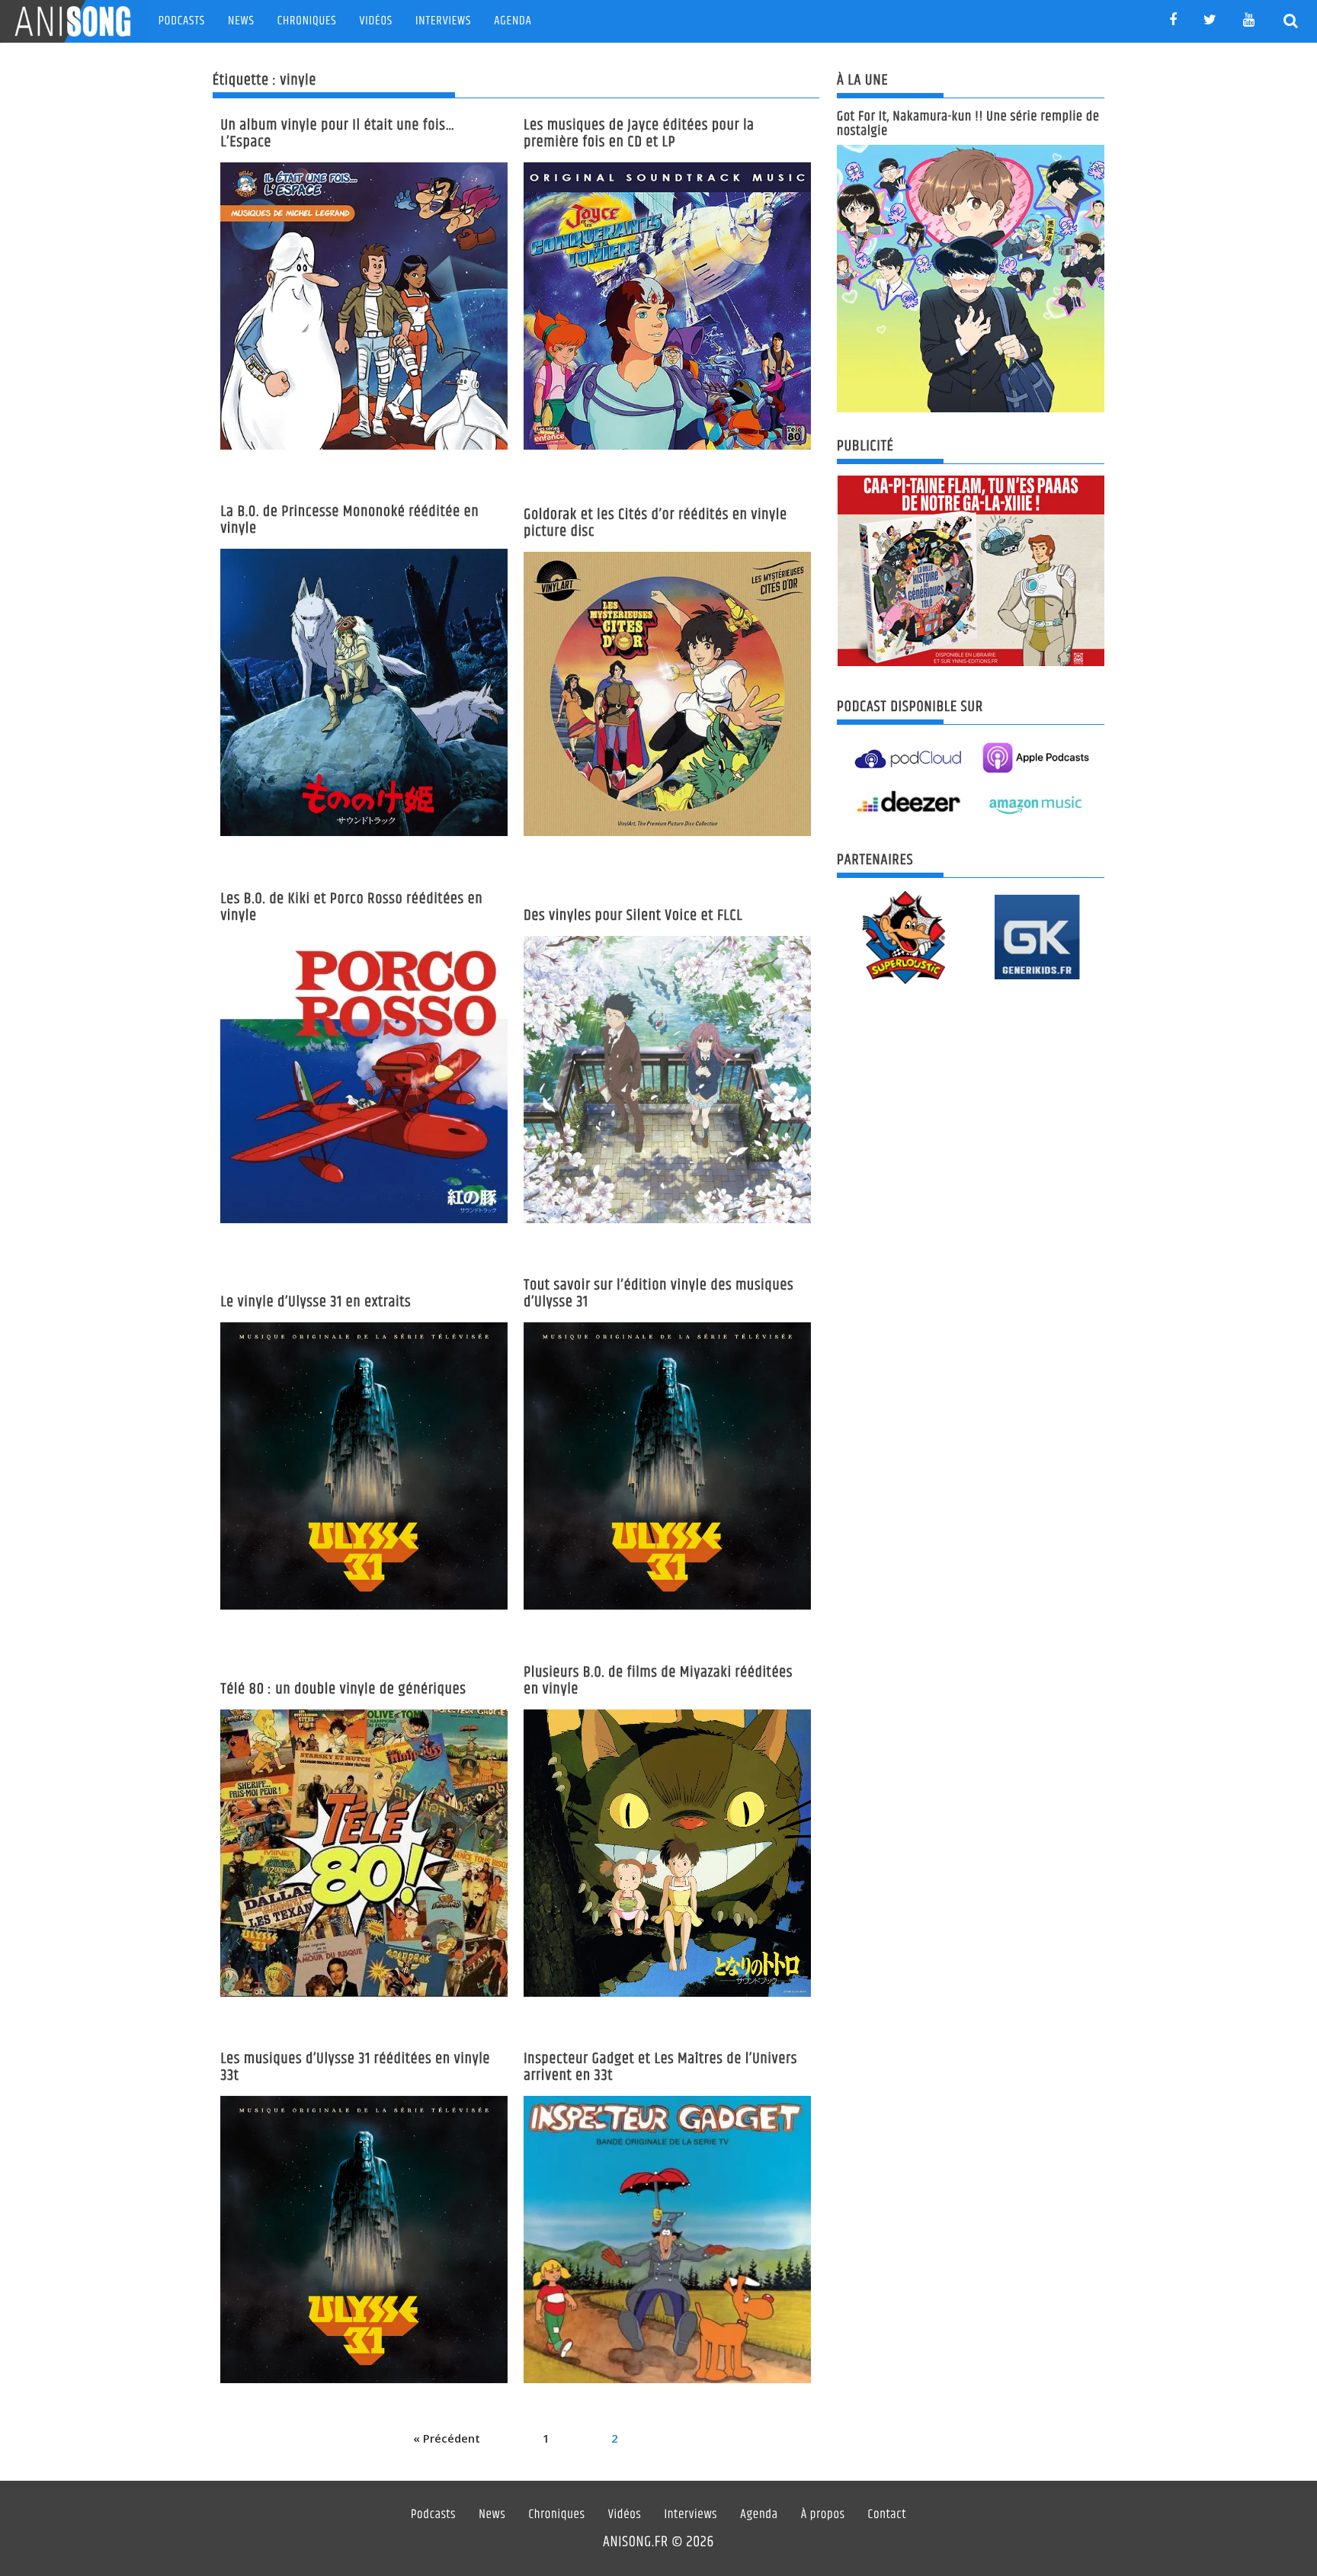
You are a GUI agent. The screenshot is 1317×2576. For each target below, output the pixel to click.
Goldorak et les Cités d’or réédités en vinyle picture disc (655, 523)
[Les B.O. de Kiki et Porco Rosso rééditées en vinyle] (364, 1080)
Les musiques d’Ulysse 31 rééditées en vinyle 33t (355, 2067)
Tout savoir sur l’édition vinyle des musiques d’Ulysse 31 (658, 1294)
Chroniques (307, 21)
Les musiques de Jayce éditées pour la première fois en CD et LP (639, 134)
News (241, 21)
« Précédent (447, 2438)
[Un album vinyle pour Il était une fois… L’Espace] (364, 306)
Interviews (443, 21)
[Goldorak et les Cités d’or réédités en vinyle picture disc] (667, 694)
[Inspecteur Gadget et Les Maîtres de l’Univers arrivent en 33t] (667, 2240)
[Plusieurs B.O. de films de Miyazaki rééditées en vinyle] (667, 1853)
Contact (888, 2515)
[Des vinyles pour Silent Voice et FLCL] (667, 1080)
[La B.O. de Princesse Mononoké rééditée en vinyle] (364, 692)
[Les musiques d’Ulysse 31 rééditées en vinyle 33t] (364, 2240)
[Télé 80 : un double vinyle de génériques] (364, 1853)
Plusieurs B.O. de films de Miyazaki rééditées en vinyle (658, 1681)
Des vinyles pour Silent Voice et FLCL (633, 916)
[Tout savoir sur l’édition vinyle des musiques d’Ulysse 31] (667, 1466)
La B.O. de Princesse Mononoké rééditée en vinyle (349, 520)
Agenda (513, 21)
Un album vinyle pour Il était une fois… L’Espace (338, 134)
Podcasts (182, 21)
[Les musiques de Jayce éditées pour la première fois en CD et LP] (667, 306)
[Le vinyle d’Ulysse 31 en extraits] (364, 1466)
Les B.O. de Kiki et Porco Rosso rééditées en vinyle (351, 907)
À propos (823, 2515)
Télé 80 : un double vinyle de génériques (343, 1689)
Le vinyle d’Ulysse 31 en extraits (316, 1302)
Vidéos (376, 21)
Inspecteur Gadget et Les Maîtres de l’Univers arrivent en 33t (660, 2067)
